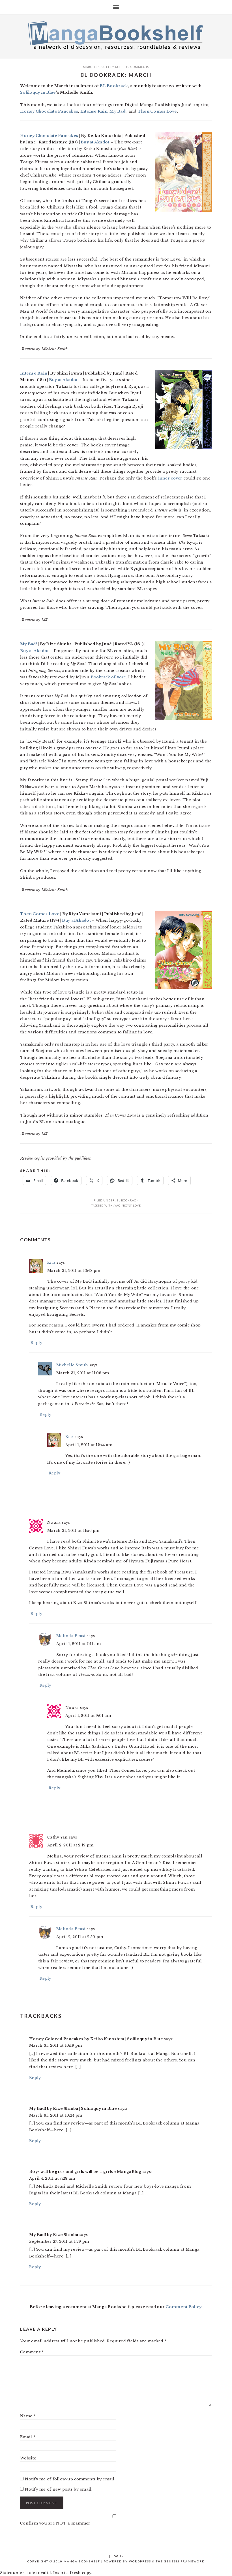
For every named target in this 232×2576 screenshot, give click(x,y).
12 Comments (137, 67)
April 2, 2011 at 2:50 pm (80, 1937)
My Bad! (118, 111)
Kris (51, 1262)
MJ (118, 67)
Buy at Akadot (95, 142)
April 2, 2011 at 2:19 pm (70, 1845)
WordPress (140, 2561)
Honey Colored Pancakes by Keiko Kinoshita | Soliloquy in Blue (96, 2039)
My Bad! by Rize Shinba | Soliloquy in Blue (73, 2109)
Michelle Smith (72, 1365)
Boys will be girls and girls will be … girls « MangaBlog (85, 2172)
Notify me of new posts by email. (59, 2489)
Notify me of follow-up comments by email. (70, 2479)
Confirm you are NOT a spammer (55, 2523)
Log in (118, 2556)
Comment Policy (183, 2307)
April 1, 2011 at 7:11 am (79, 1644)
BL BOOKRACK (128, 1200)
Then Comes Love (157, 111)
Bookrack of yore (109, 677)
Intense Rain (94, 111)
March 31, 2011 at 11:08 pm (83, 1373)
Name (28, 2416)
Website (28, 2458)
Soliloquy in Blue (38, 92)
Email (28, 2437)
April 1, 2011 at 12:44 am (89, 1445)
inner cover (170, 478)
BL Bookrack (114, 86)
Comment (32, 2352)
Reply (36, 1343)
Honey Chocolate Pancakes (49, 111)
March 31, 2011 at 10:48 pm (74, 1271)
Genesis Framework (184, 2561)
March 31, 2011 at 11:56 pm (73, 1531)
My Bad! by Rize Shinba (54, 2235)
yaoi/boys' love (128, 1205)
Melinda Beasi (71, 1636)
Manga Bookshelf (116, 35)
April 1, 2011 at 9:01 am (88, 1716)
